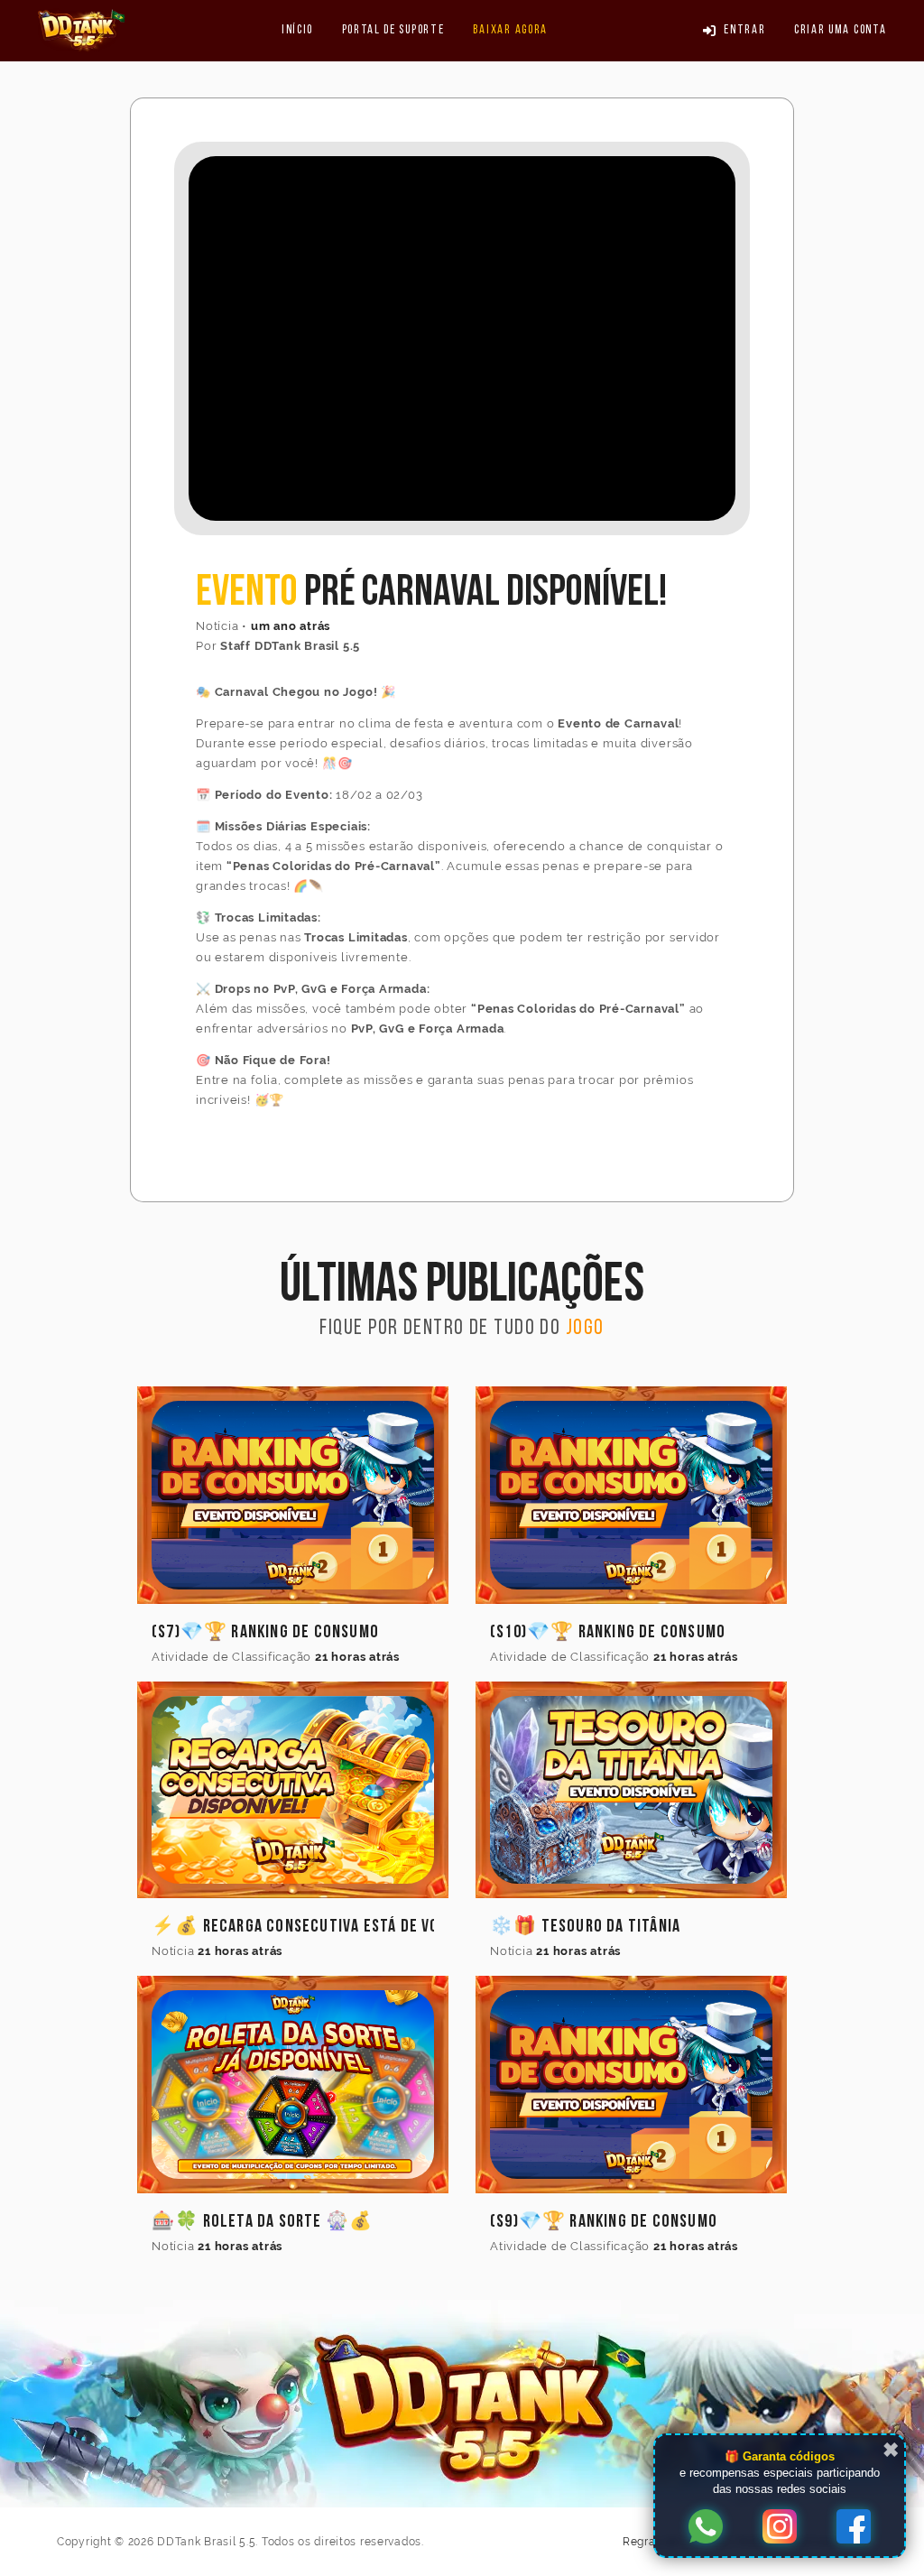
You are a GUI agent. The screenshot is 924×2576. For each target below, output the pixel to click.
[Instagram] (780, 2528)
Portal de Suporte (393, 30)
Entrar (744, 30)
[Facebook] (854, 2528)
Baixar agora (510, 30)
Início (297, 30)
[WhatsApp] (706, 2528)
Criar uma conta (840, 30)
